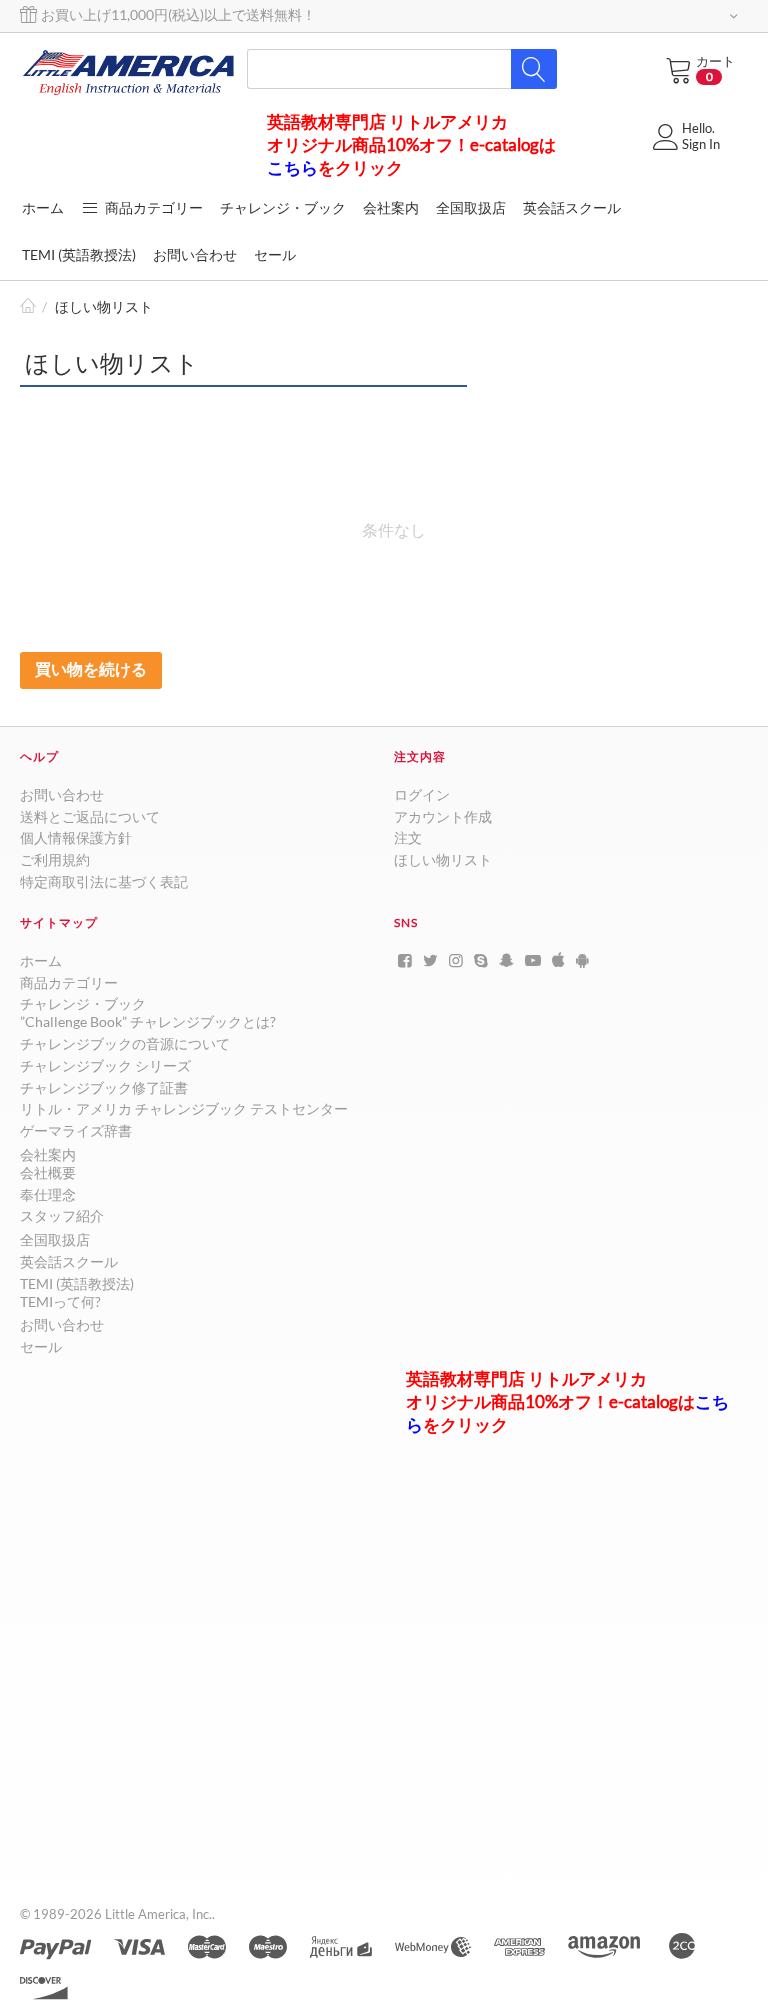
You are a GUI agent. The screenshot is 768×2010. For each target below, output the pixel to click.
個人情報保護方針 (76, 837)
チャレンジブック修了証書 (104, 1087)
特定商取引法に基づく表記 (104, 881)
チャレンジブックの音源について (125, 1043)
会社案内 (48, 1154)
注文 (408, 837)
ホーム (28, 307)
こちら (292, 167)
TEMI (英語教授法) (77, 1283)
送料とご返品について (90, 816)
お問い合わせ (62, 794)
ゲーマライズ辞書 (76, 1130)
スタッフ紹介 (62, 1215)
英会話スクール (69, 1261)
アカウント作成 (443, 816)
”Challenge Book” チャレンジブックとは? (148, 1021)
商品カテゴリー (152, 207)
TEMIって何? (60, 1301)
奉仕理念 (48, 1194)
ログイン (422, 794)
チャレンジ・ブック (83, 1003)
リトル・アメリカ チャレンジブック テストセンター (184, 1108)
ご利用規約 (55, 859)
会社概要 (48, 1172)
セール (41, 1346)
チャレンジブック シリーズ (105, 1065)
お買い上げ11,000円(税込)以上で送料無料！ (177, 14)
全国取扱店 (55, 1239)
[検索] (534, 69)
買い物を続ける (91, 668)
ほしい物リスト (443, 859)
